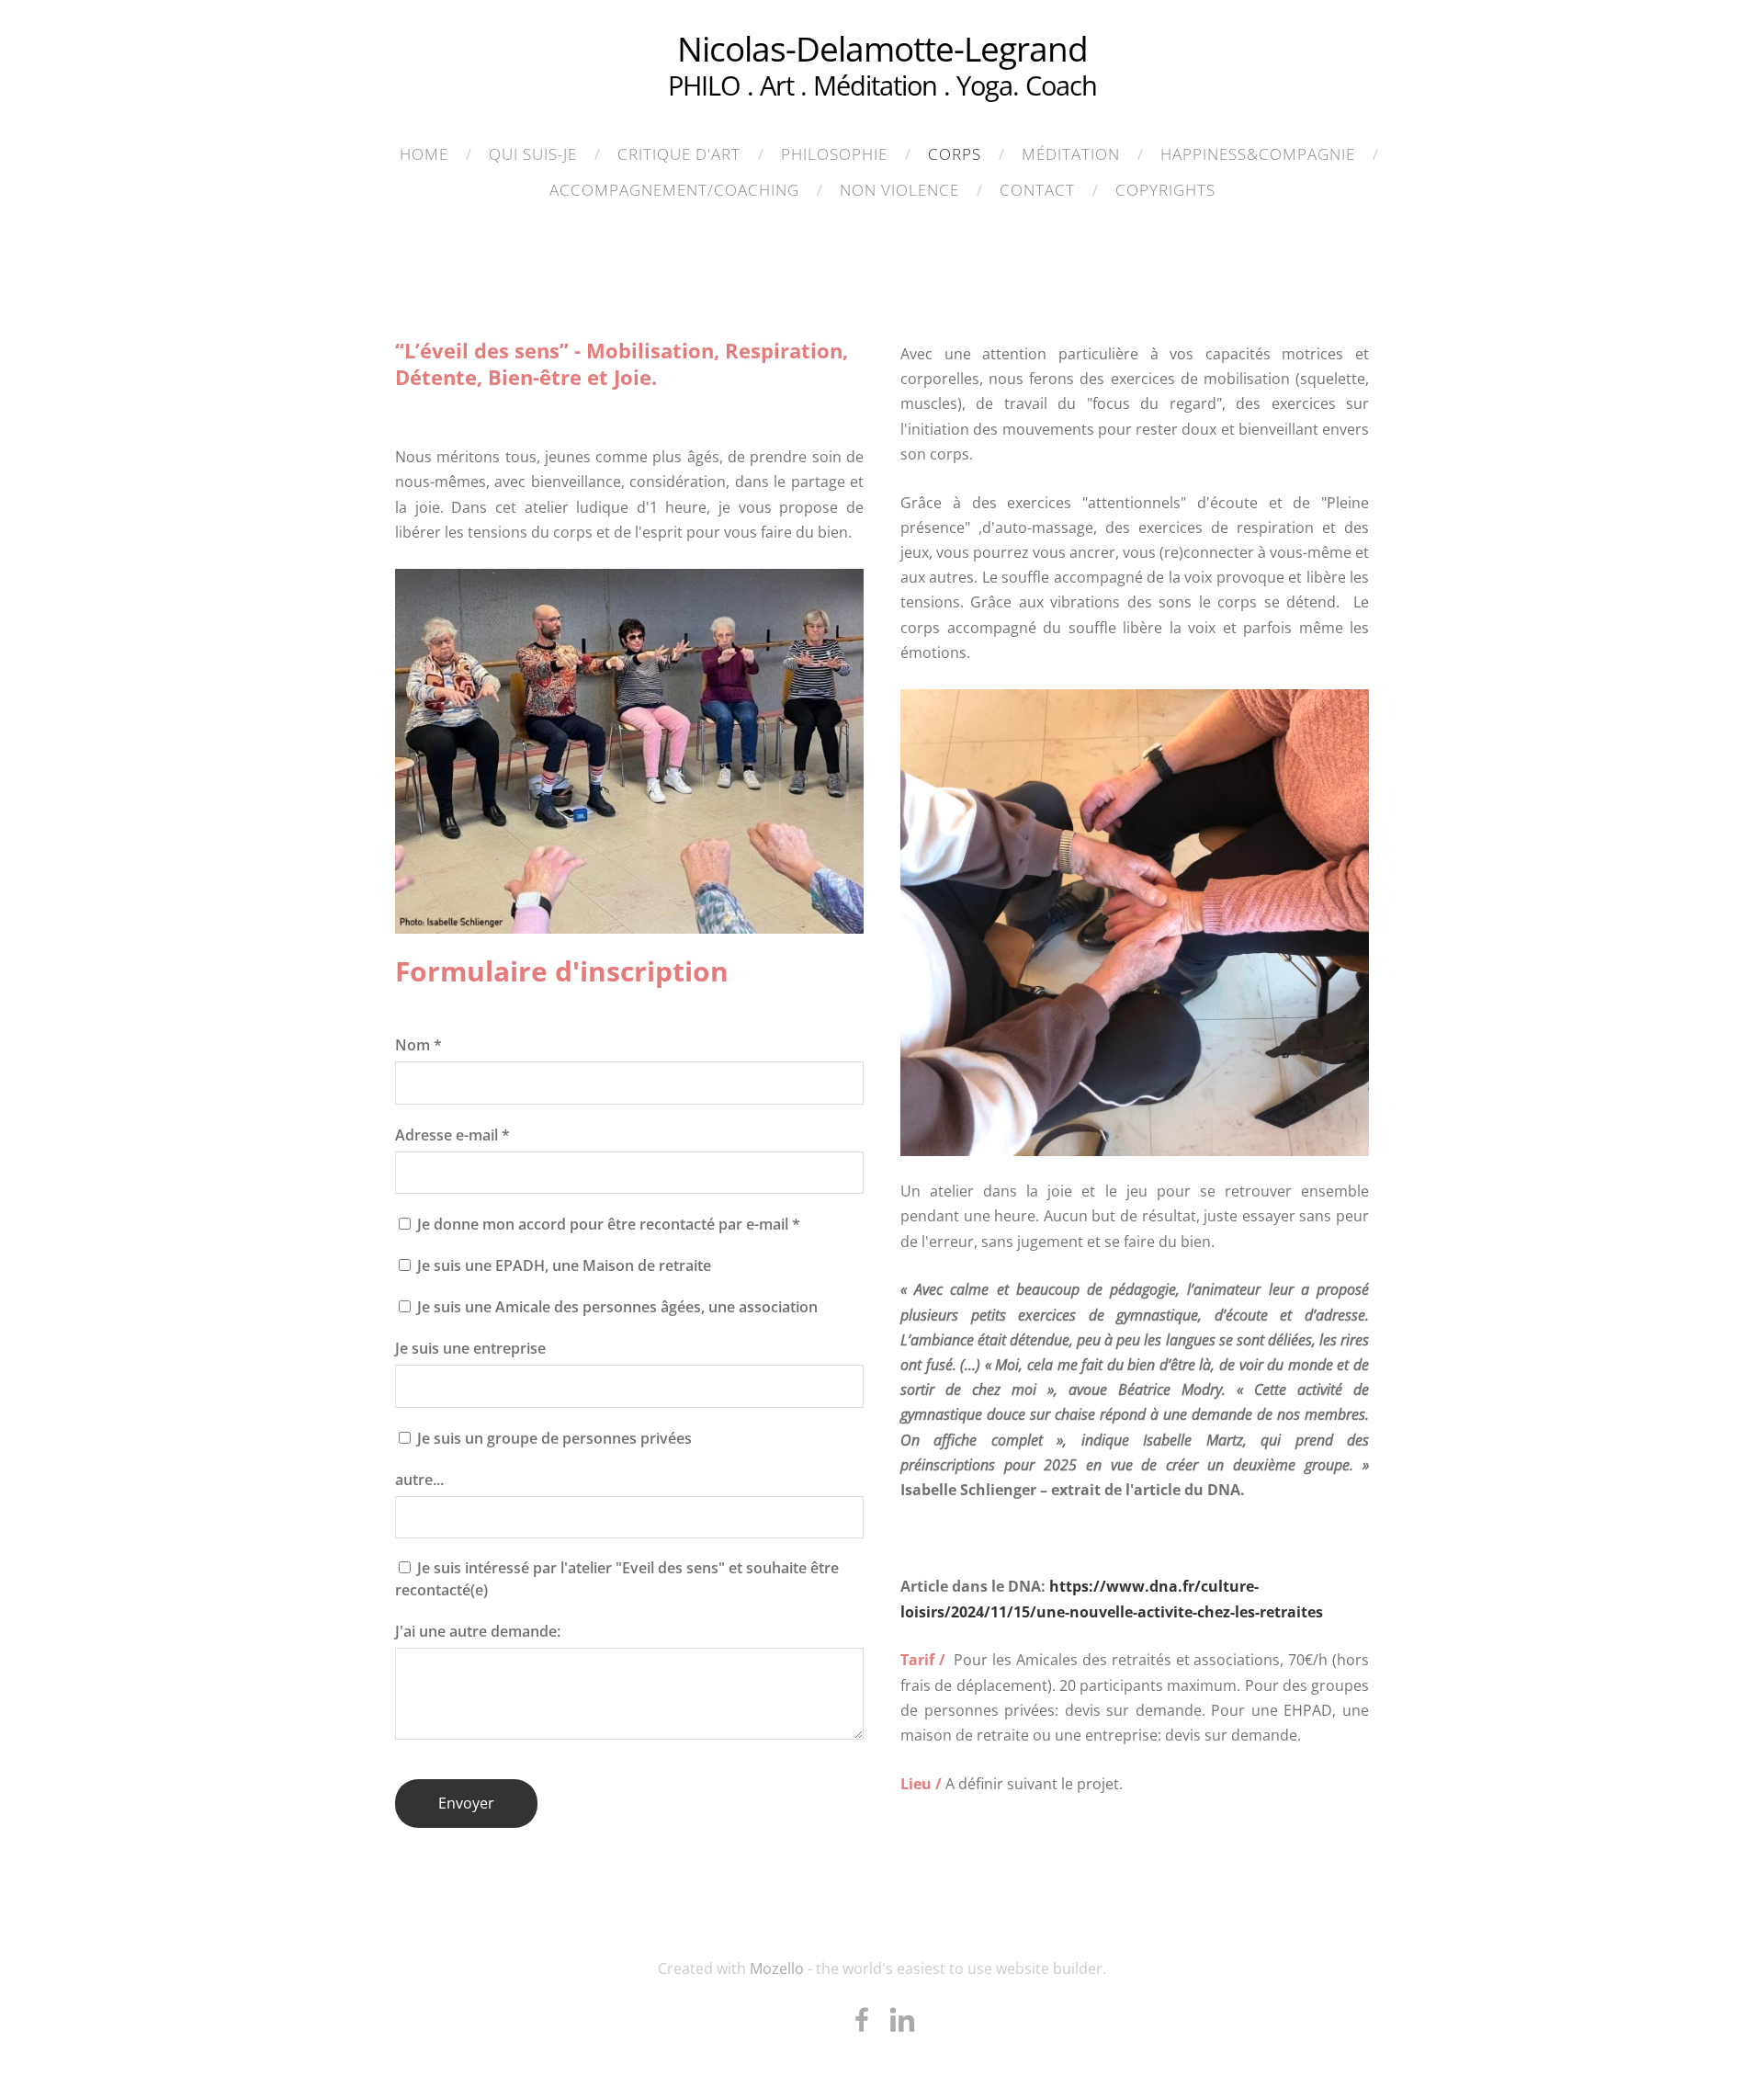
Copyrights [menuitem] (1165, 190)
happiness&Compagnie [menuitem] (1258, 154)
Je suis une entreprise (470, 1348)
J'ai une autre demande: (478, 1631)
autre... (419, 1480)
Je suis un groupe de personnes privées (553, 1438)
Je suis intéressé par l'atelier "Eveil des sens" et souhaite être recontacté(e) (617, 1579)
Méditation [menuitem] (1071, 154)
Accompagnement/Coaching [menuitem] (674, 190)
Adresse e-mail (452, 1135)
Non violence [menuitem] (899, 190)
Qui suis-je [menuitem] (533, 154)
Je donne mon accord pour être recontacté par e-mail (607, 1224)
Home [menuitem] (424, 154)
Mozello (777, 1968)
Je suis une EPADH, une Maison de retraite (562, 1265)
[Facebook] (862, 2019)
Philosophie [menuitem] (834, 154)
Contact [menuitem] (1037, 190)
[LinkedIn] (902, 2019)
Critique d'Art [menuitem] (679, 154)
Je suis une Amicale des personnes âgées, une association (616, 1307)
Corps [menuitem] (955, 154)
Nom (418, 1045)
